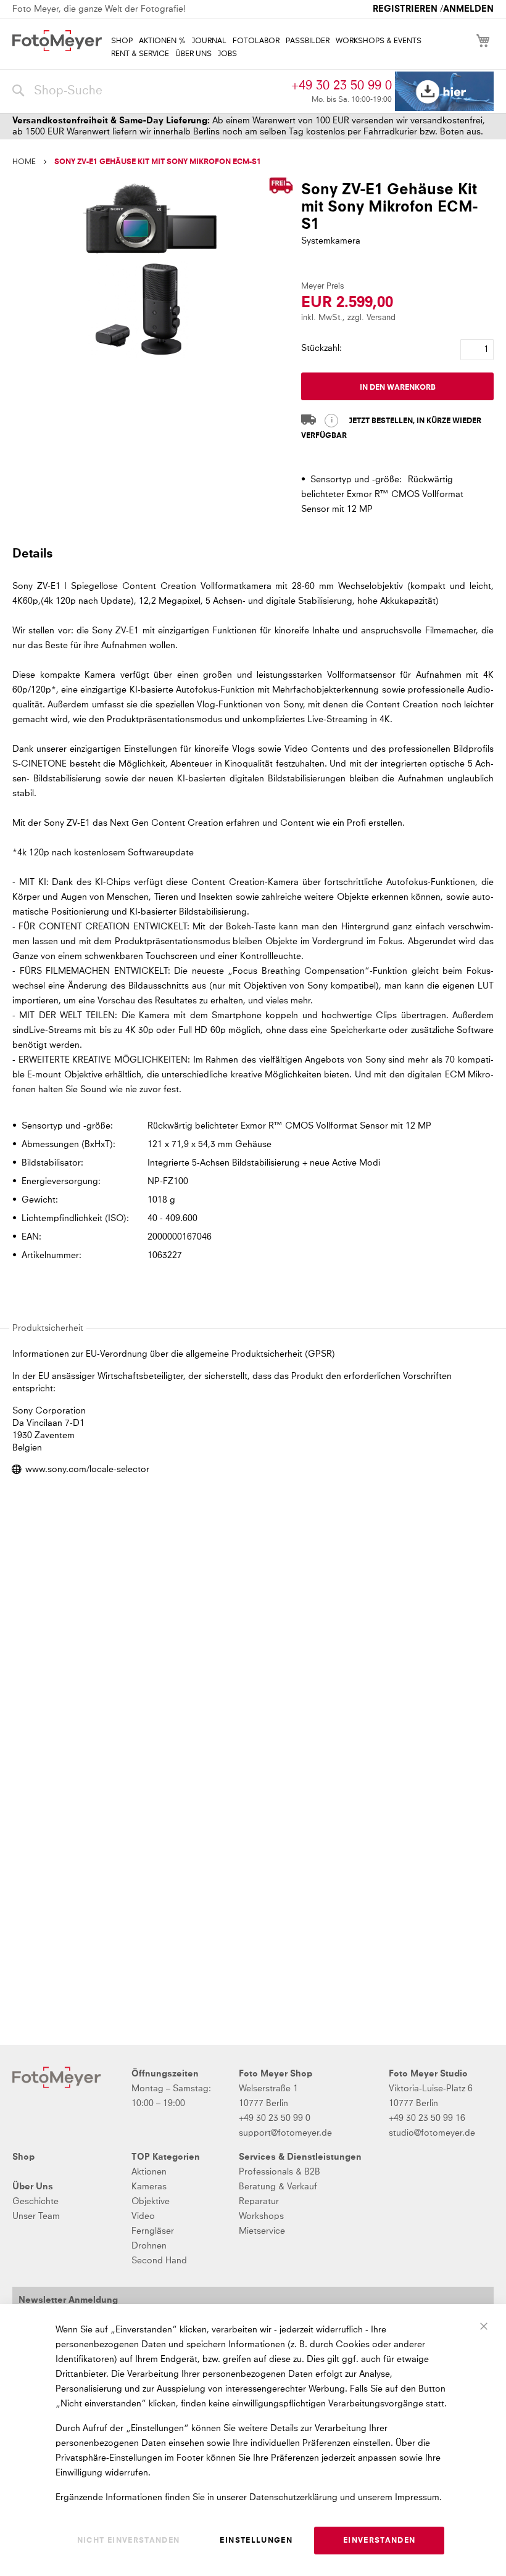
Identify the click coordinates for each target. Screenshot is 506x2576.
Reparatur (259, 2202)
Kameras (149, 2187)
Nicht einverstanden (129, 2541)
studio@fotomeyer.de (432, 2133)
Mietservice (262, 2231)
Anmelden (468, 9)
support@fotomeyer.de (285, 2133)
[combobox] (149, 91)
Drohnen (149, 2246)
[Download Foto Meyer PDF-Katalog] (444, 92)
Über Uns (33, 2187)
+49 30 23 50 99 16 (427, 2118)
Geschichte (35, 2202)
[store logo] (57, 41)
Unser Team (36, 2216)
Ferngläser (153, 2231)
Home (24, 162)
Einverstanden (379, 2541)
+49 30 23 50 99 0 (342, 86)
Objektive (151, 2202)
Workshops (261, 2216)
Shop (23, 2157)
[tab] (251, 553)
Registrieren (405, 9)
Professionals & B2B (280, 2172)
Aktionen (149, 2172)
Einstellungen (256, 2541)
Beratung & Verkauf (278, 2187)
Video (143, 2216)
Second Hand (159, 2261)
